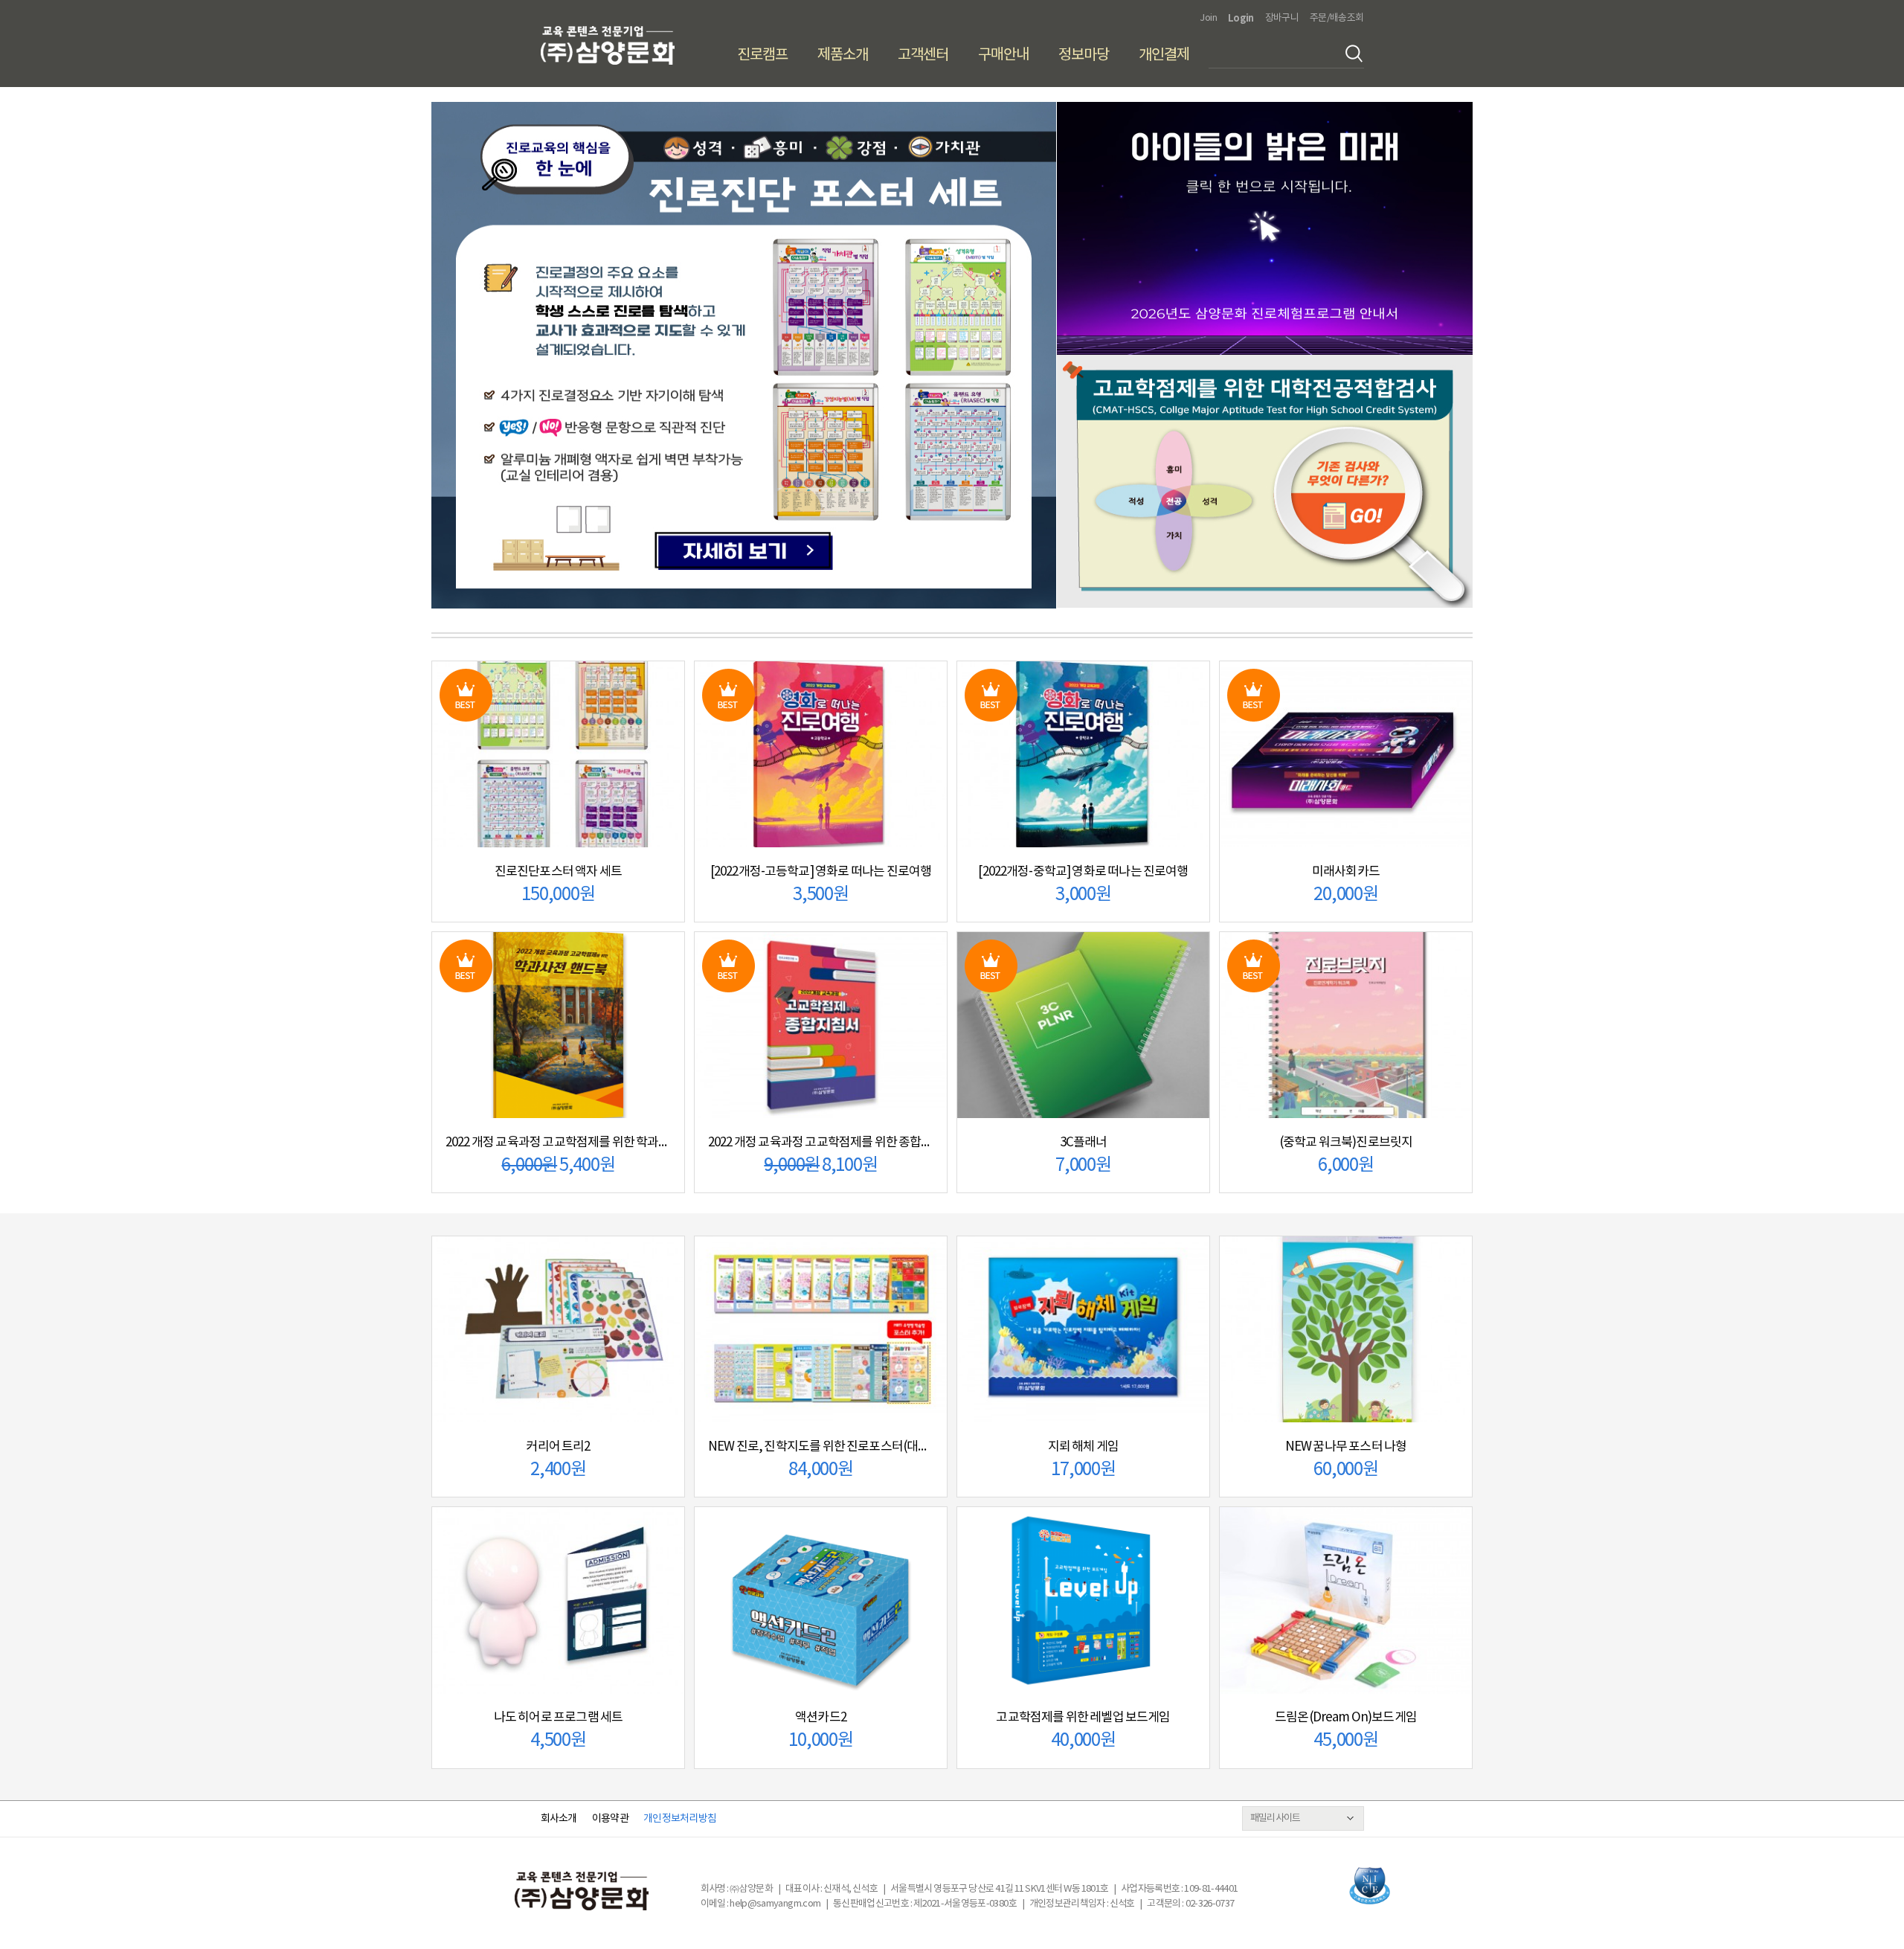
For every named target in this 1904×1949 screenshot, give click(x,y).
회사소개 (559, 1819)
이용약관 (610, 1819)
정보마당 (1084, 55)
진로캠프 (762, 55)
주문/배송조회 (1337, 18)
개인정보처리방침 (680, 1819)
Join (1208, 18)
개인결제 (1164, 55)
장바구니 (1282, 18)
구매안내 (1003, 55)
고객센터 (923, 55)
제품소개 (843, 55)
